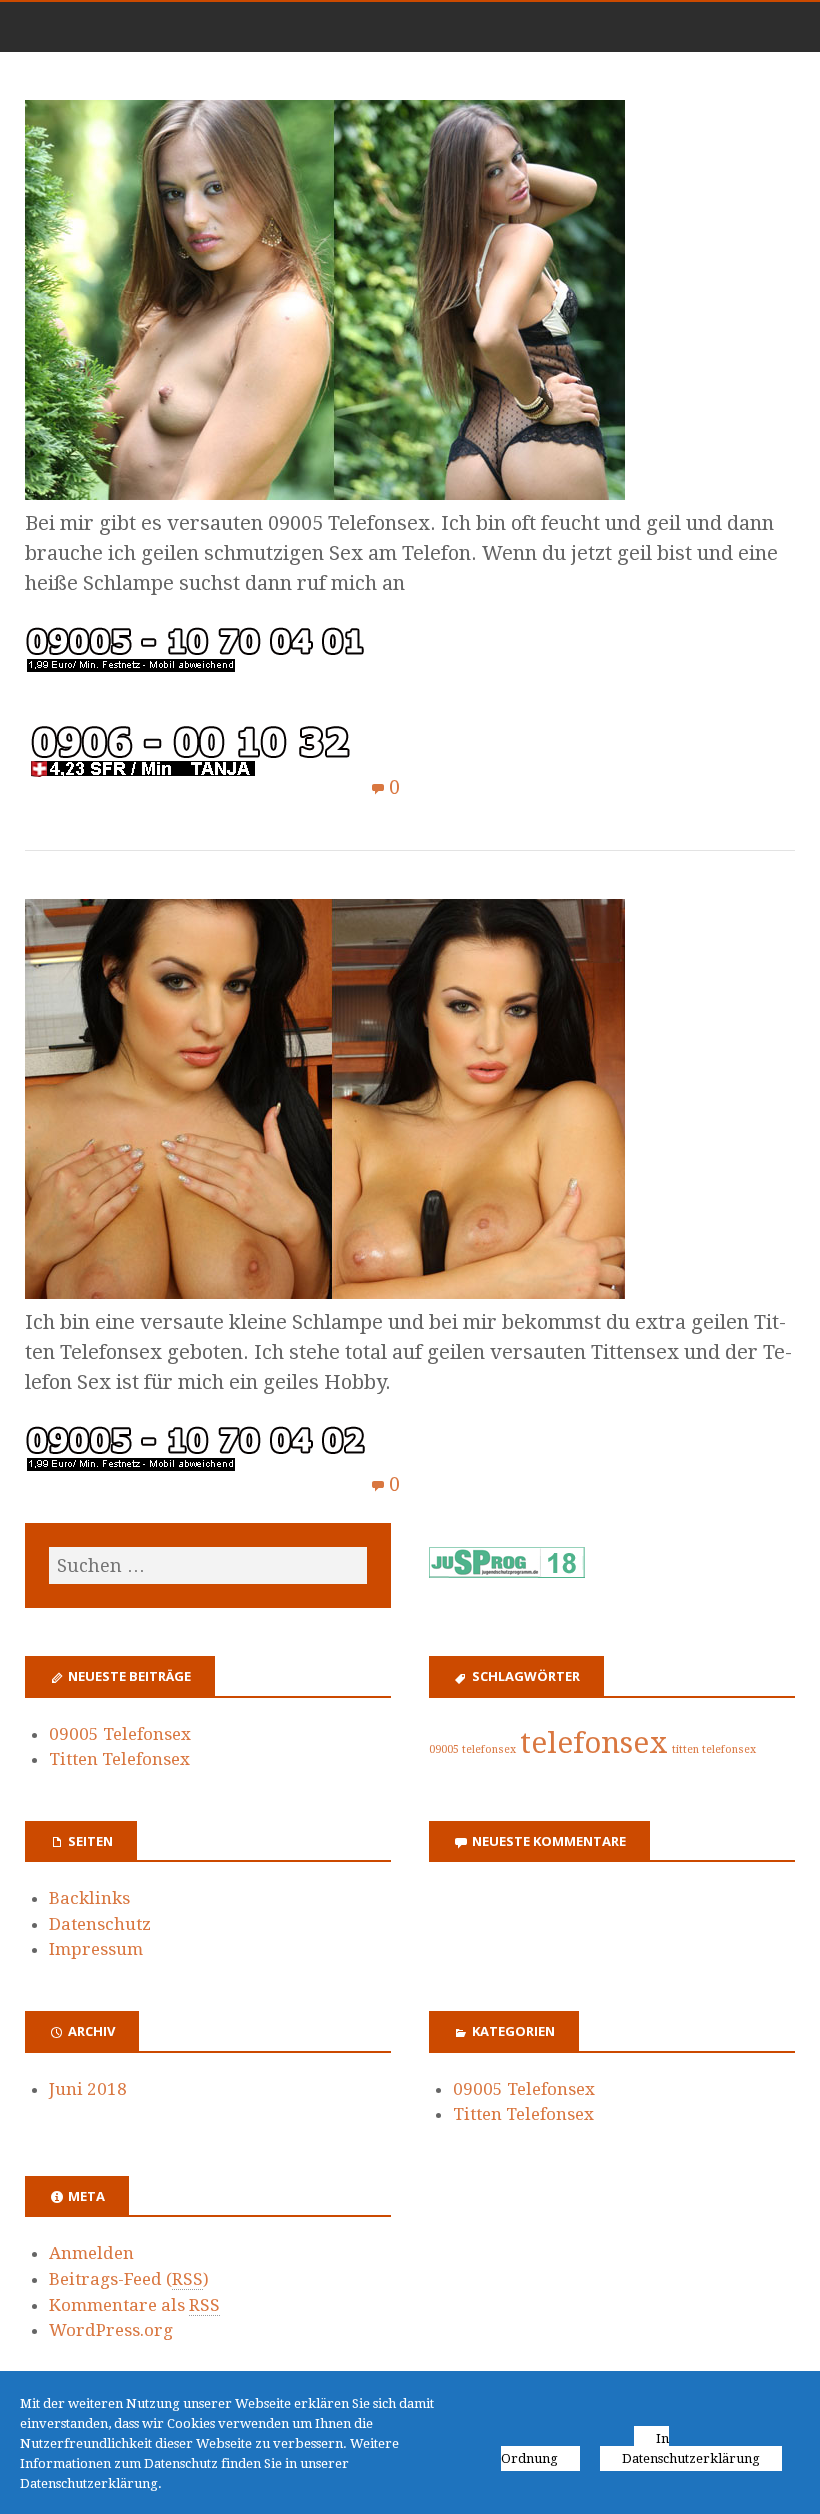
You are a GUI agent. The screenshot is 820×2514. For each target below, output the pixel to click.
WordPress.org (111, 2330)
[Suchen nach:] (208, 1565)
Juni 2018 (88, 2089)
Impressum (96, 1949)
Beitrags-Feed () (129, 2279)
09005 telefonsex (472, 1749)
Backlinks (89, 1898)
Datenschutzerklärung (691, 2458)
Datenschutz (100, 1924)
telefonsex (594, 1743)
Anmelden (91, 2253)
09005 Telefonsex (120, 1734)
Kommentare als (134, 2305)
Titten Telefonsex (119, 1759)
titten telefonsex (714, 1749)
